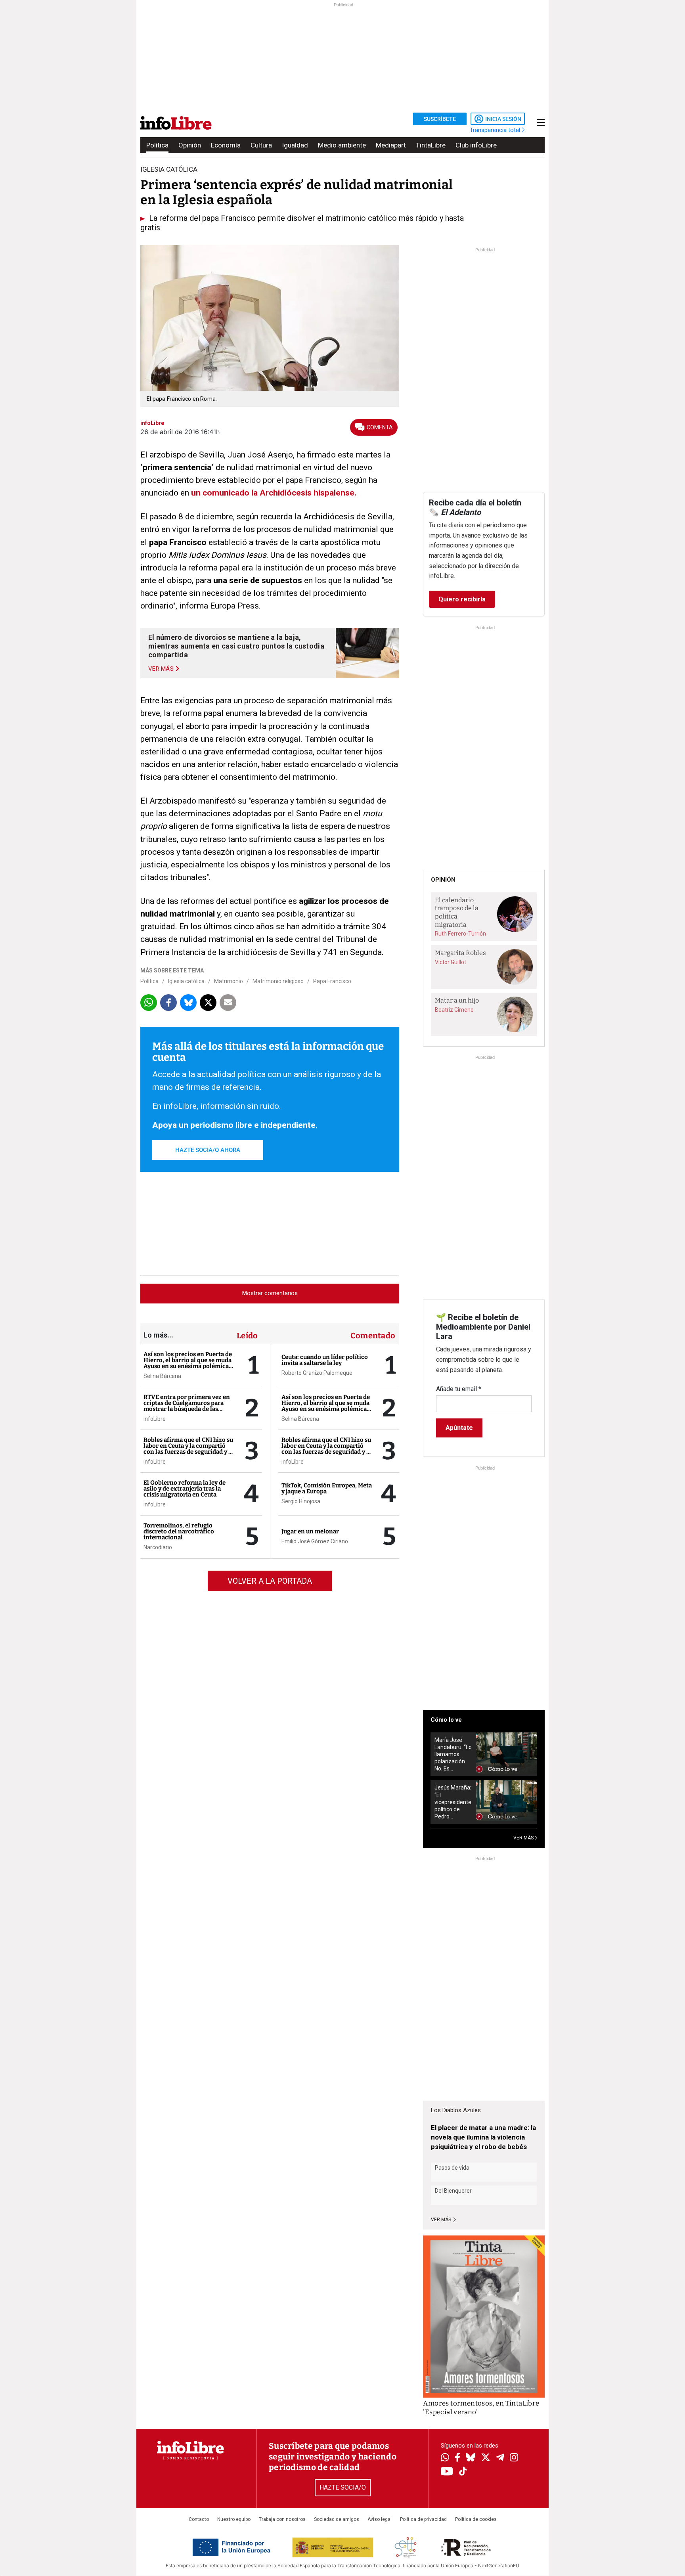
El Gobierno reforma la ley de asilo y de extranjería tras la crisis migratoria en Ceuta (185, 1489)
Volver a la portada (270, 1581)
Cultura (261, 145)
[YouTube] (447, 2472)
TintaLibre (431, 145)
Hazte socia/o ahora (208, 1150)
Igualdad (295, 145)
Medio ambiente (342, 145)
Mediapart (391, 145)
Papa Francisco (332, 981)
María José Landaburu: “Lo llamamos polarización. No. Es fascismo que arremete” (453, 1754)
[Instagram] (514, 2458)
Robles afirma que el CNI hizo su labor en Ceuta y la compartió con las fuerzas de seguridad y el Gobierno (188, 1449)
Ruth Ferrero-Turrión (460, 934)
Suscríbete (440, 119)
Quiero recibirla (462, 599)
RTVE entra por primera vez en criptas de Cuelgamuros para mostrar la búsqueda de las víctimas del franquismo (187, 1406)
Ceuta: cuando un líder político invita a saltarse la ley (325, 1360)
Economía (226, 145)
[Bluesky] (471, 2458)
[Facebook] (457, 2458)
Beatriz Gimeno (454, 1010)
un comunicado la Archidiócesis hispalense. (274, 493)
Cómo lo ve (446, 1720)
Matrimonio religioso (278, 981)
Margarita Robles (460, 953)
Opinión (190, 145)
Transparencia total (496, 130)
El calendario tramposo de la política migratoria (457, 912)
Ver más (442, 2220)
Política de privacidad (423, 2519)
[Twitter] (486, 2458)
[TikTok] (463, 2472)
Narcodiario (158, 1547)
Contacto (199, 2519)
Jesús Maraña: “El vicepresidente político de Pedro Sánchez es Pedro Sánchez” (453, 1802)
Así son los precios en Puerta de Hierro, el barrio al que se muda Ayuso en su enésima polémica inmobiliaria (188, 1363)
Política (157, 145)
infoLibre (155, 1419)
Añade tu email (459, 1389)
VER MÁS (524, 1838)
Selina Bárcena (162, 1376)
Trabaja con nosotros (282, 2519)
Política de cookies (476, 2519)
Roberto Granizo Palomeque (317, 1373)
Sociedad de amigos (337, 2519)
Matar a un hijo (457, 1000)
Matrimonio (229, 981)
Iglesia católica (186, 981)
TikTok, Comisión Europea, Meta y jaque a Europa (327, 1488)
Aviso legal (380, 2519)
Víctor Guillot (451, 962)
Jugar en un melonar (310, 1531)
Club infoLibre (476, 145)
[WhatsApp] (445, 2458)
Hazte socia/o (343, 2487)
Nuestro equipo (234, 2519)
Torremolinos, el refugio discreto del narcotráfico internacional (179, 1531)
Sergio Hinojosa (301, 1501)
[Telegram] (500, 2458)
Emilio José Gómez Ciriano (315, 1541)
